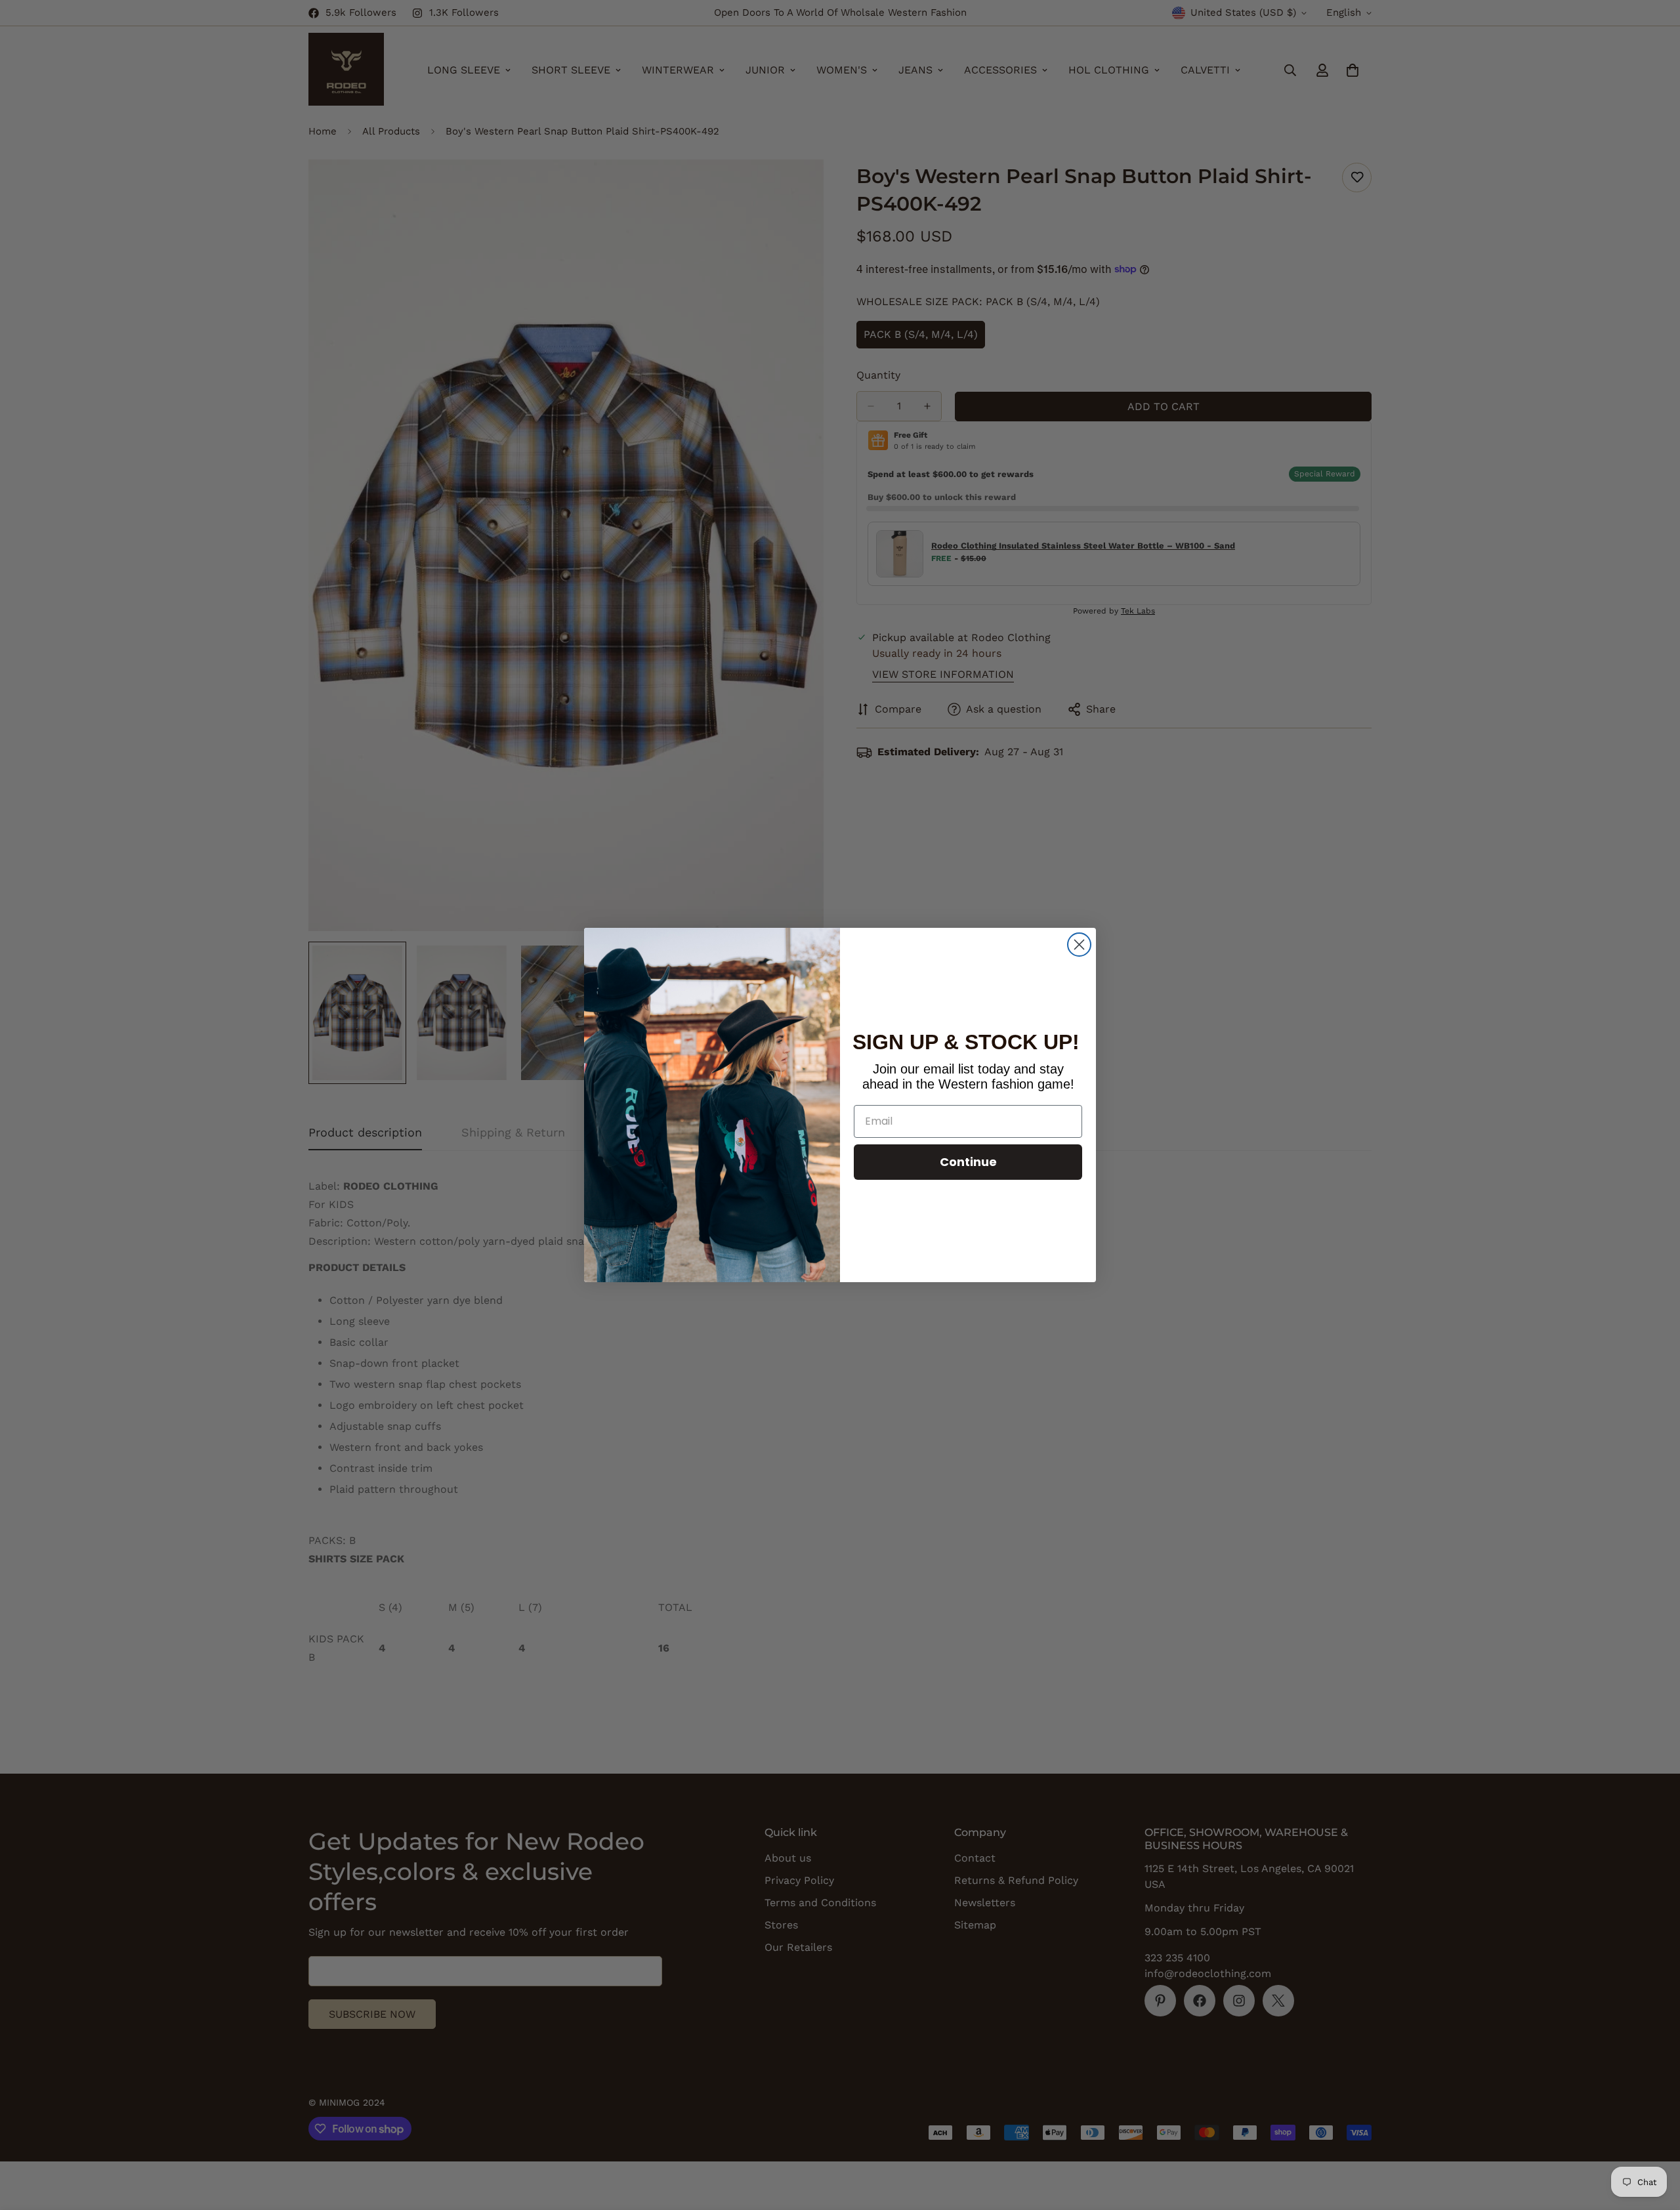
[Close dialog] (1079, 945)
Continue (968, 1162)
